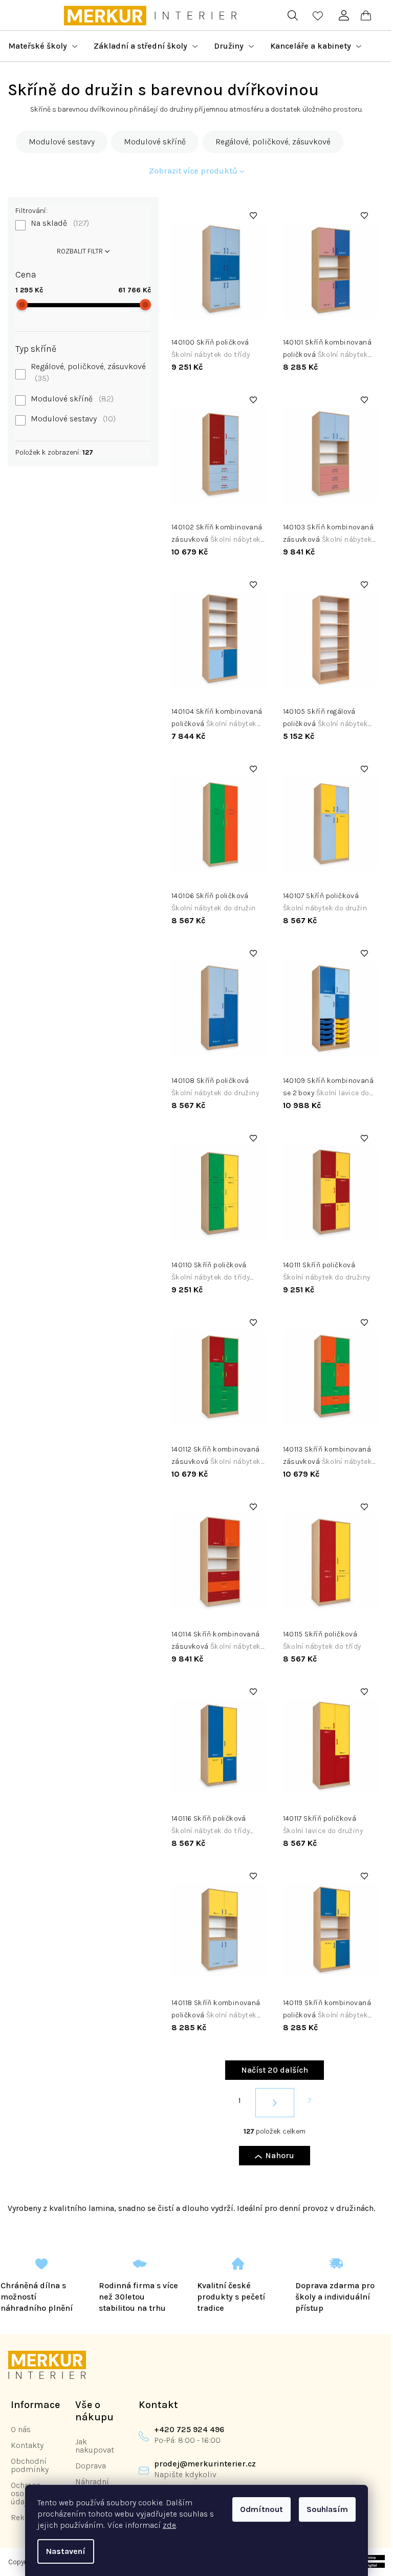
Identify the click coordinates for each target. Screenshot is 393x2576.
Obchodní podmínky (30, 2465)
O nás (21, 2429)
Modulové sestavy (72, 419)
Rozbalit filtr (80, 251)
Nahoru (280, 2155)
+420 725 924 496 (189, 2429)
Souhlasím (327, 2509)
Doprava (91, 2466)
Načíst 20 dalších (275, 2070)
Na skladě (59, 223)
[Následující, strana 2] (275, 2103)
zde (169, 2525)
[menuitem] (43, 46)
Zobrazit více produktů (193, 171)
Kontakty (27, 2445)
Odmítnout (261, 2509)
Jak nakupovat (95, 2446)
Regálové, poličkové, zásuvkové (88, 372)
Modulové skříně (71, 399)
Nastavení (66, 2551)
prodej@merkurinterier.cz (205, 2464)
